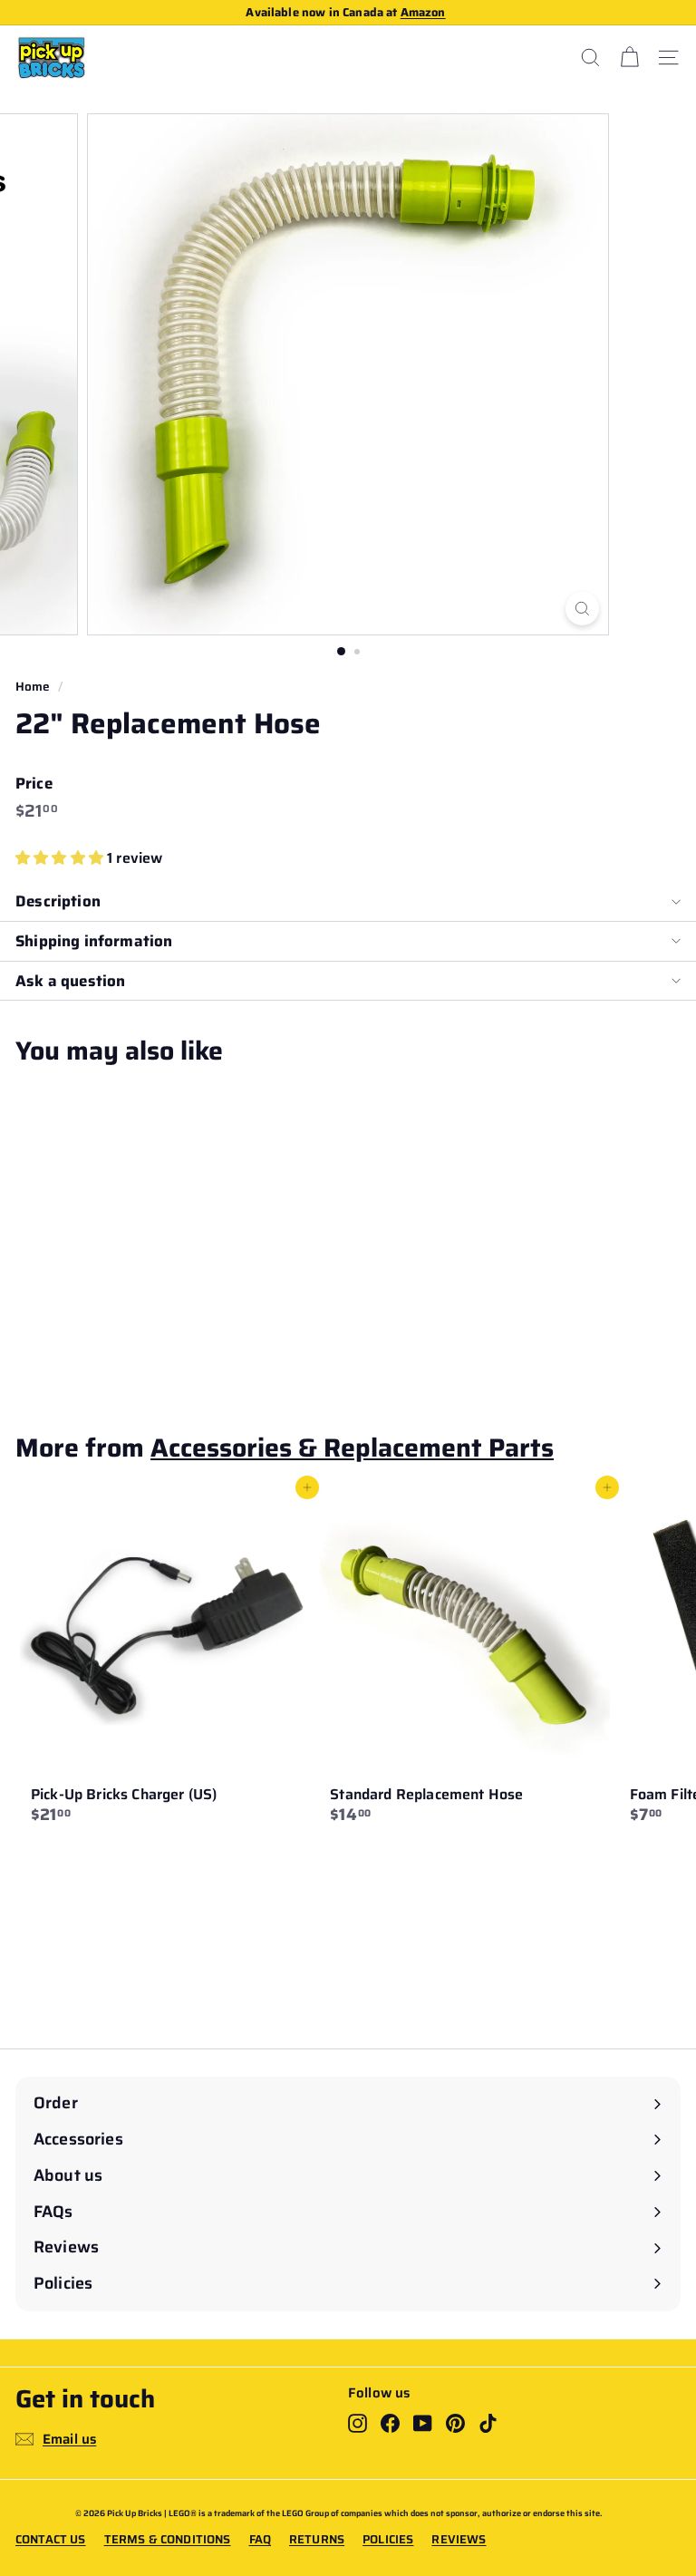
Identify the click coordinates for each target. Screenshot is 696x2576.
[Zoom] (582, 609)
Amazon (423, 12)
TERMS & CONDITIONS (168, 2540)
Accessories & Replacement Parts (352, 1448)
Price (34, 784)
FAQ (260, 2540)
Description (58, 901)
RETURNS (317, 2540)
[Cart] (629, 58)
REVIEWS (459, 2540)
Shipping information (94, 941)
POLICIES (388, 2540)
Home (33, 687)
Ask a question (70, 981)
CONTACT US (51, 2540)
